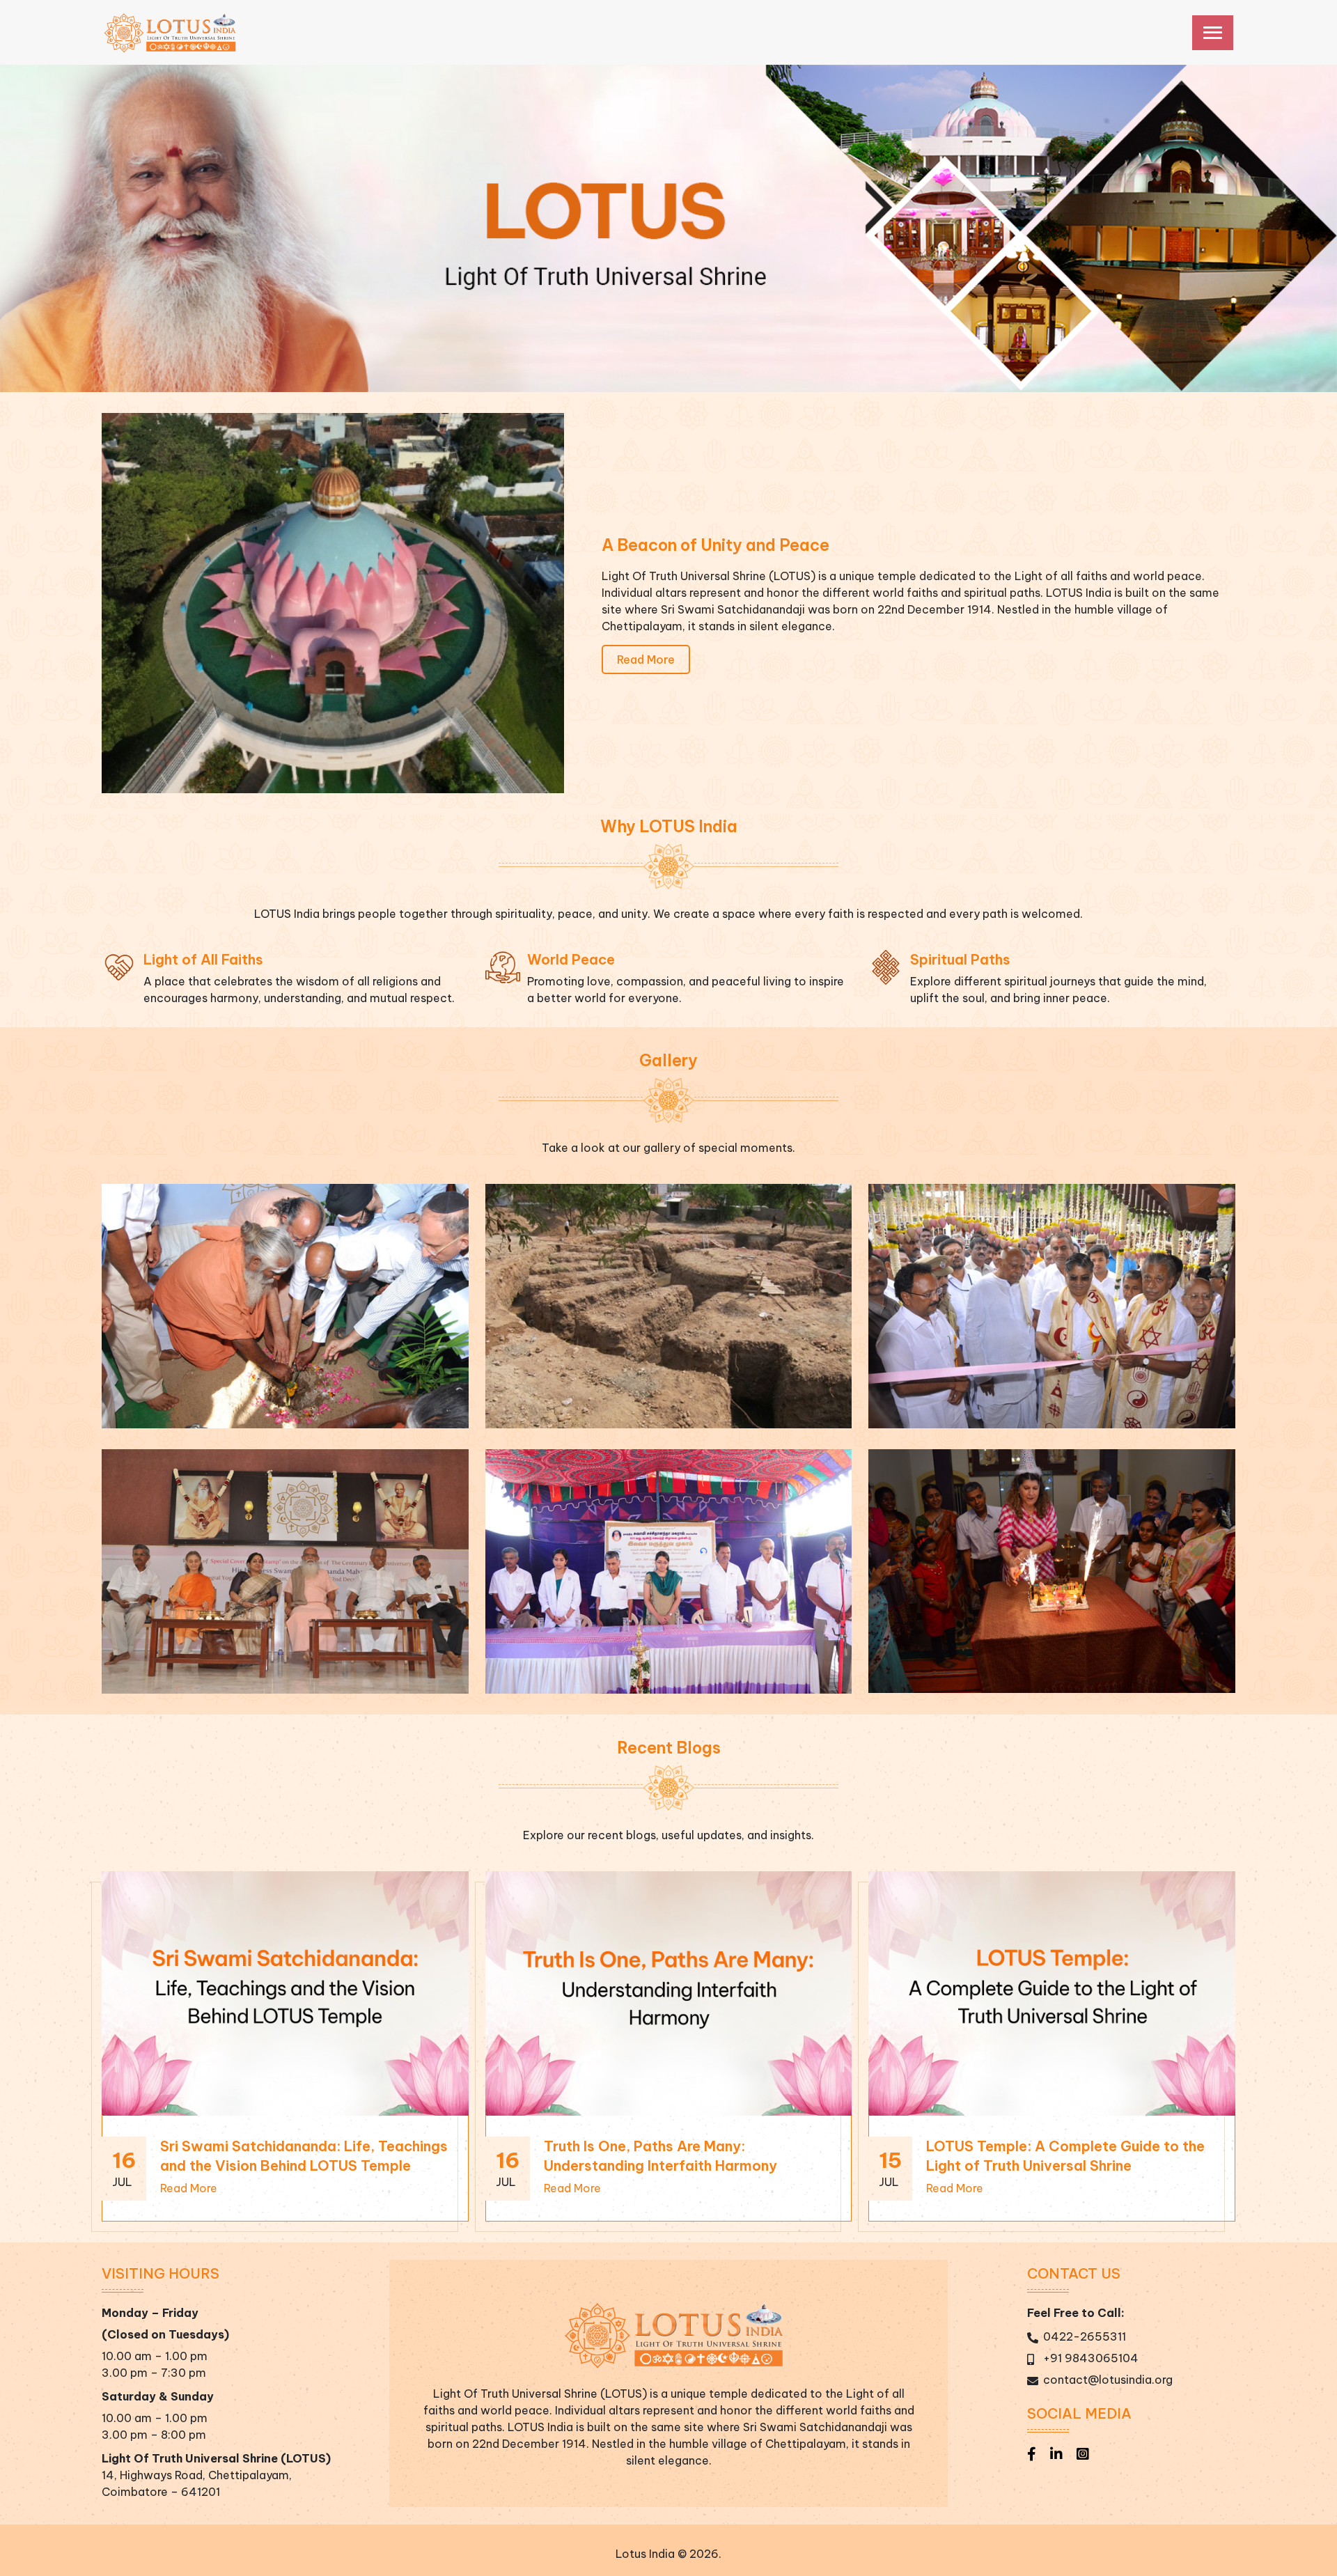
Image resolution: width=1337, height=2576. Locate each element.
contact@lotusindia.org (1108, 2380)
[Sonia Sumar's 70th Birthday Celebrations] (1051, 1570)
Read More (646, 659)
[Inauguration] (1051, 1305)
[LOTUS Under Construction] (668, 1305)
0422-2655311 (1085, 2336)
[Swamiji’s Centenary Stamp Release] (285, 1570)
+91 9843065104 (1091, 2358)
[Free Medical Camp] (668, 1570)
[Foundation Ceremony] (285, 1305)
